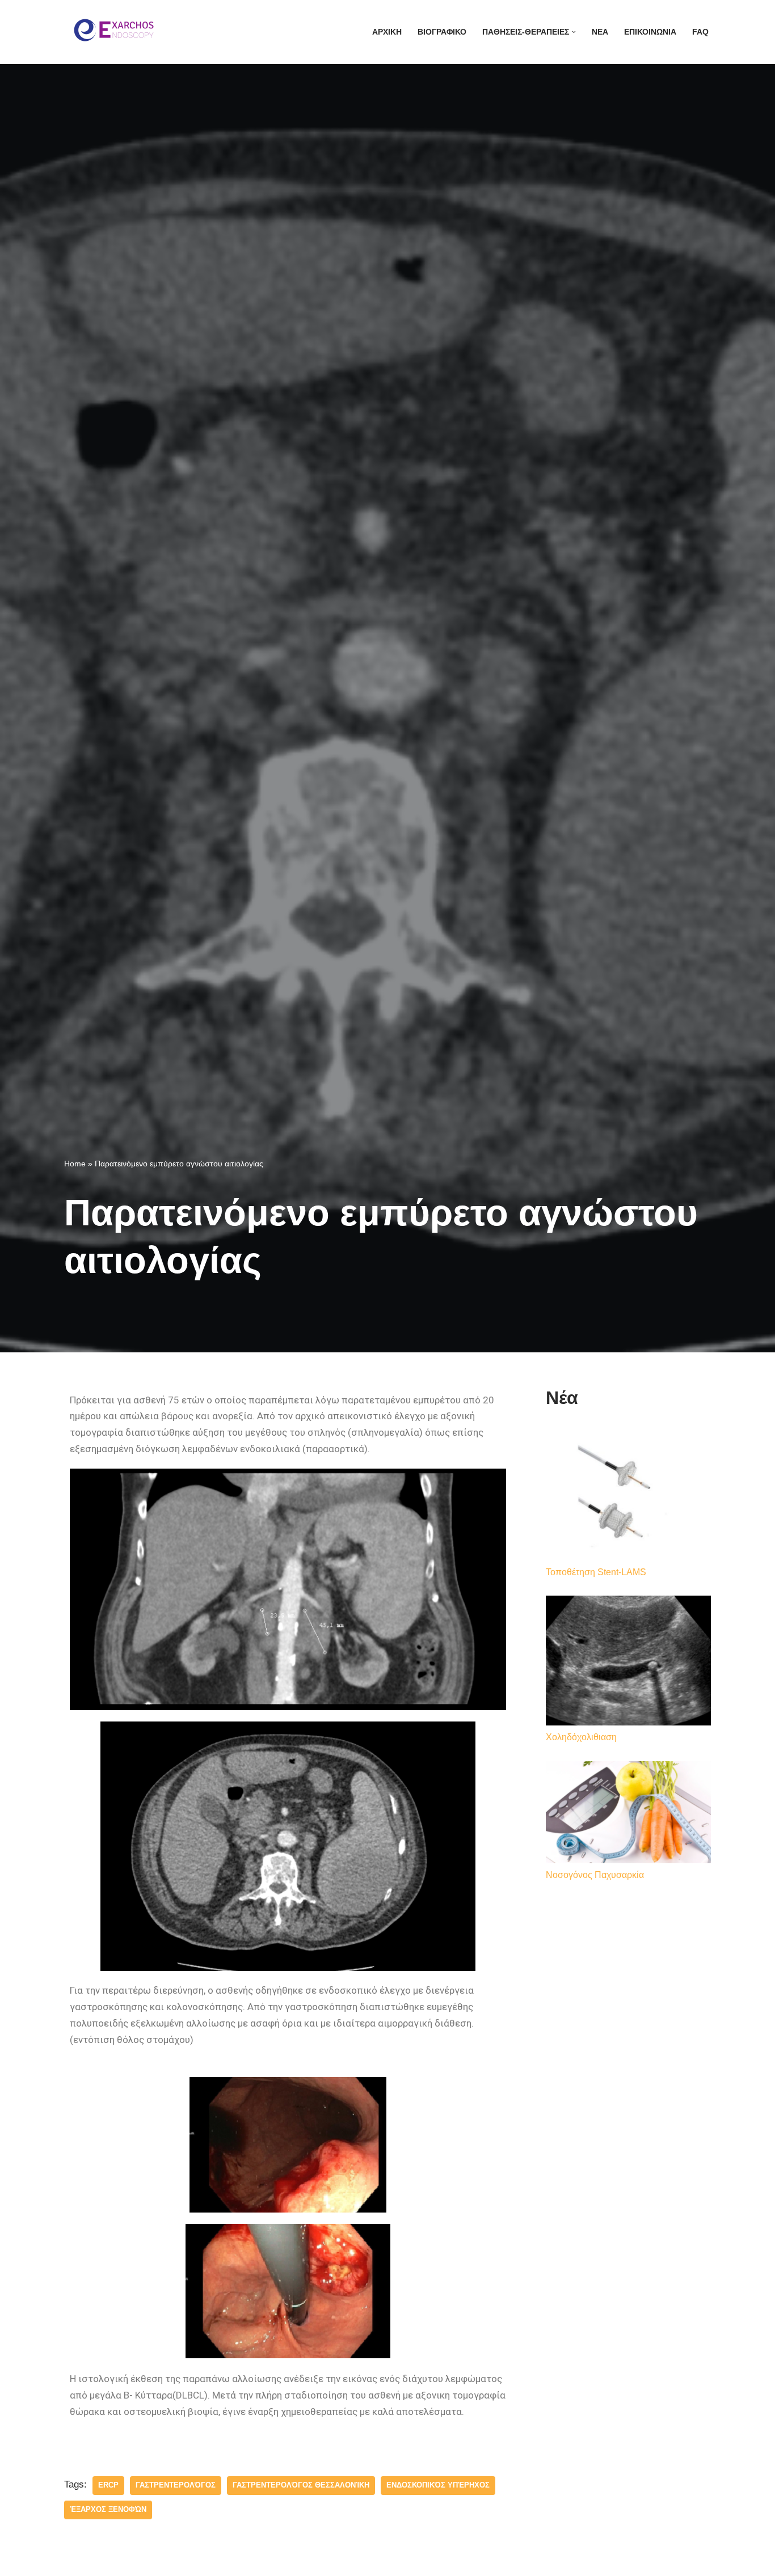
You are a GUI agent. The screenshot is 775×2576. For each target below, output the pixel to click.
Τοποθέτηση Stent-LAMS (596, 1572)
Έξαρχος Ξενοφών (108, 2509)
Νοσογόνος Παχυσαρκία (595, 1875)
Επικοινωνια (650, 32)
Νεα (600, 32)
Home (75, 1164)
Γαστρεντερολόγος (176, 2485)
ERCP (108, 2485)
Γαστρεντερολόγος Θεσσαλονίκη (301, 2485)
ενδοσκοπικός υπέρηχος (438, 2485)
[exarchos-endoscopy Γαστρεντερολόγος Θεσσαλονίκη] (113, 32)
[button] (574, 32)
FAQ (700, 32)
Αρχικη (387, 32)
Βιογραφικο (442, 32)
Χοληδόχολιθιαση (581, 1737)
